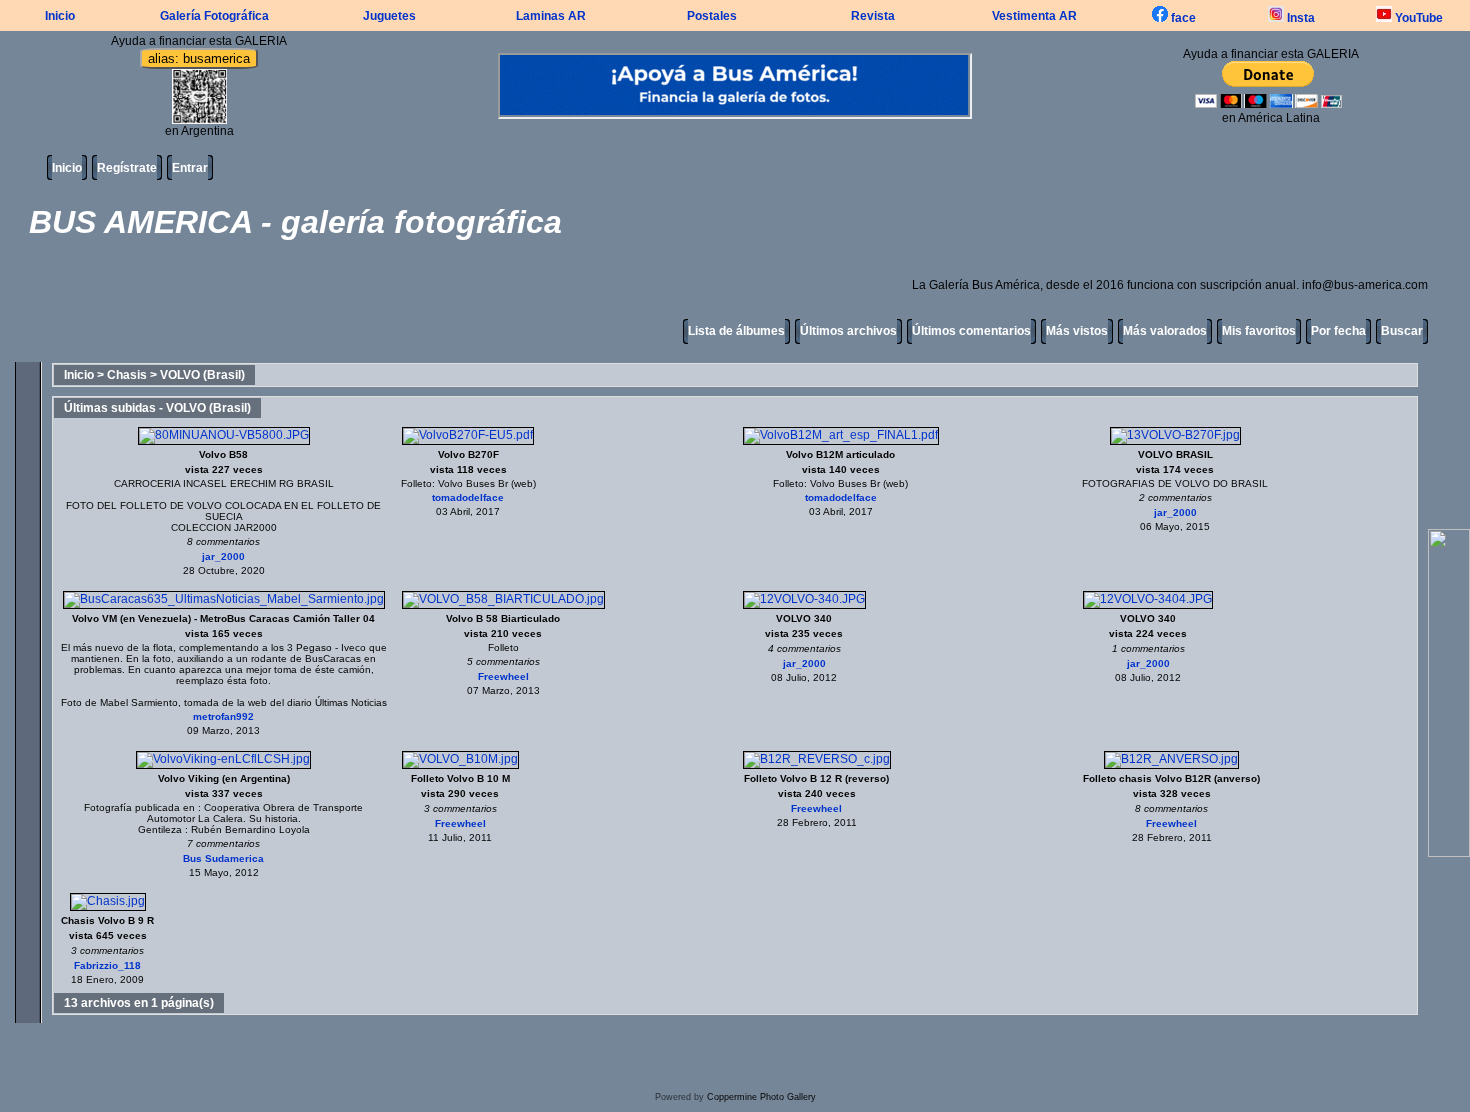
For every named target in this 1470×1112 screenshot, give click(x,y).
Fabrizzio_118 (107, 965)
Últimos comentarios (971, 331)
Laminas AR (551, 16)
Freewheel (503, 676)
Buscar (1402, 331)
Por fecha (1338, 331)
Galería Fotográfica (214, 16)
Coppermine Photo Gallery (761, 1097)
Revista (873, 16)
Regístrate (127, 168)
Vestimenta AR (1034, 16)
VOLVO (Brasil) (202, 375)
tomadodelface (468, 497)
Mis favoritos (1259, 331)
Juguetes (389, 16)
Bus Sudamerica (223, 858)
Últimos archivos (848, 331)
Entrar (190, 168)
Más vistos (1077, 331)
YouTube (1417, 18)
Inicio (60, 16)
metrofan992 (223, 716)
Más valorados (1165, 331)
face (1182, 18)
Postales (712, 16)
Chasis (127, 375)
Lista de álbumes (736, 331)
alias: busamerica (199, 58)
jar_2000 (223, 556)
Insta (1299, 18)
